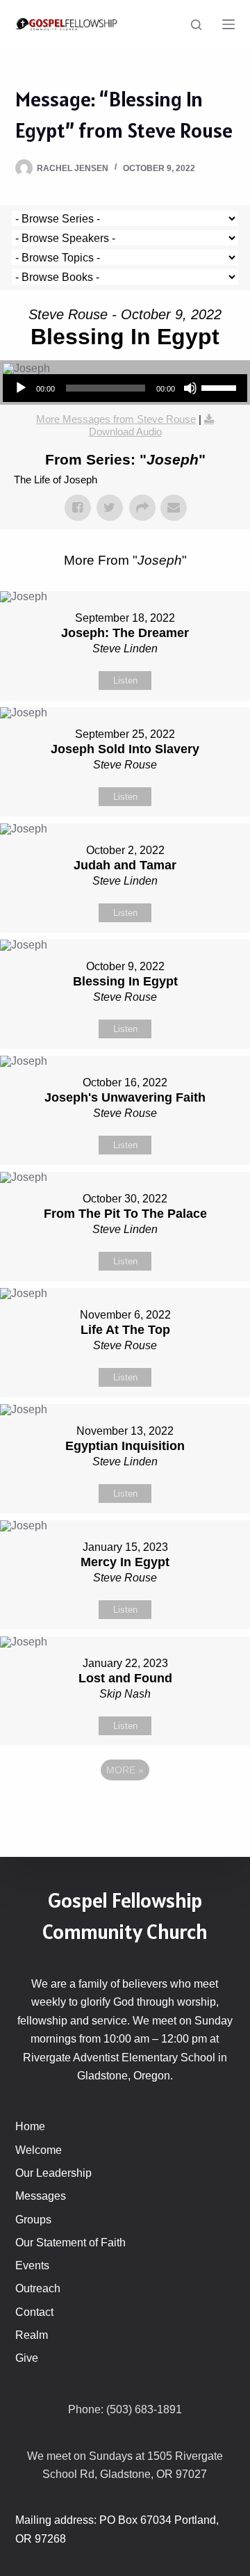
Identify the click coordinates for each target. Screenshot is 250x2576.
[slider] (221, 387)
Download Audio (125, 432)
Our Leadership (53, 2173)
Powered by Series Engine (125, 1808)
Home (30, 2126)
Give (27, 2358)
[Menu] (228, 24)
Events (32, 2265)
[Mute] (190, 388)
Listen (125, 681)
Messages (41, 2196)
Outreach (38, 2288)
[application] (125, 388)
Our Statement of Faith (70, 2243)
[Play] (21, 388)
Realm (32, 2335)
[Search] (196, 25)
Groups (33, 2220)
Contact (34, 2312)
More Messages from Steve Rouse (116, 419)
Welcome (39, 2150)
